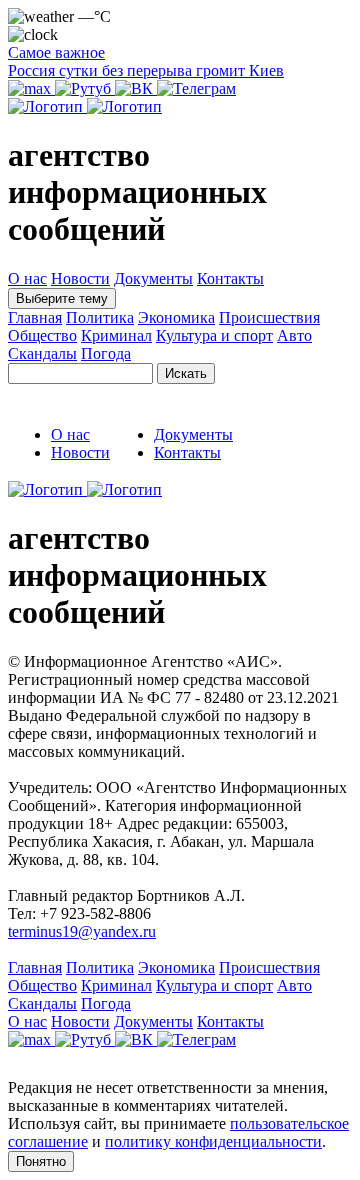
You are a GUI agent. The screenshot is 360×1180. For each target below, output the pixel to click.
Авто (294, 335)
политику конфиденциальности (213, 1141)
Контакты (230, 278)
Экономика (176, 317)
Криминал (116, 335)
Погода (106, 353)
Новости (80, 278)
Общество (42, 335)
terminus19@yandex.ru (82, 931)
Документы (153, 278)
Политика (100, 317)
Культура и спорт (214, 335)
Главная (35, 317)
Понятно (41, 1161)
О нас (27, 278)
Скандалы (42, 353)
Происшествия (269, 317)
